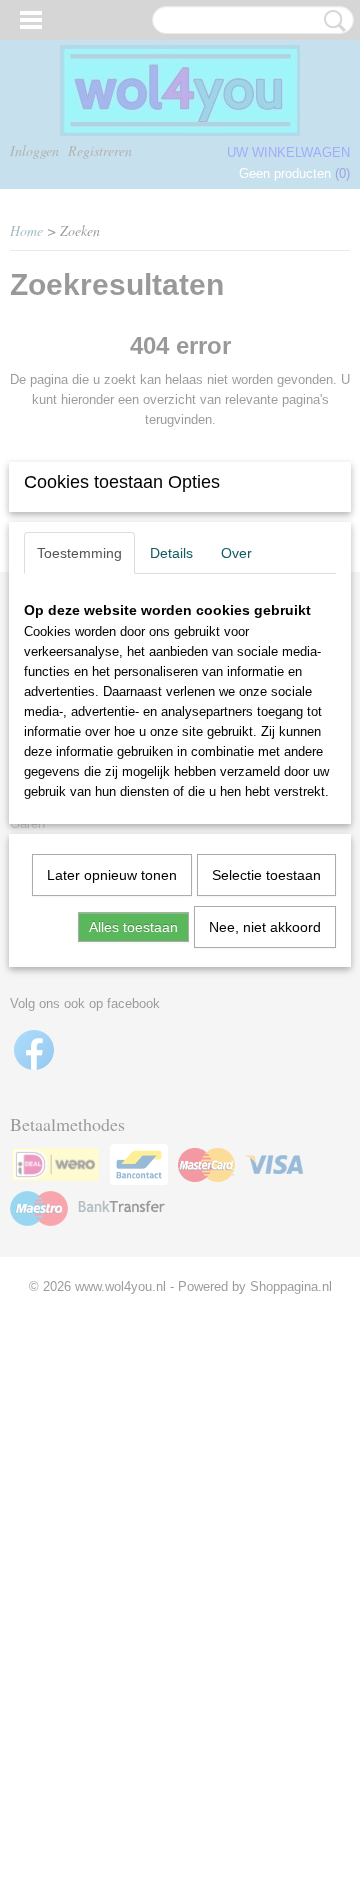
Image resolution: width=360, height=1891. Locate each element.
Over (236, 553)
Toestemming (79, 553)
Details (171, 553)
